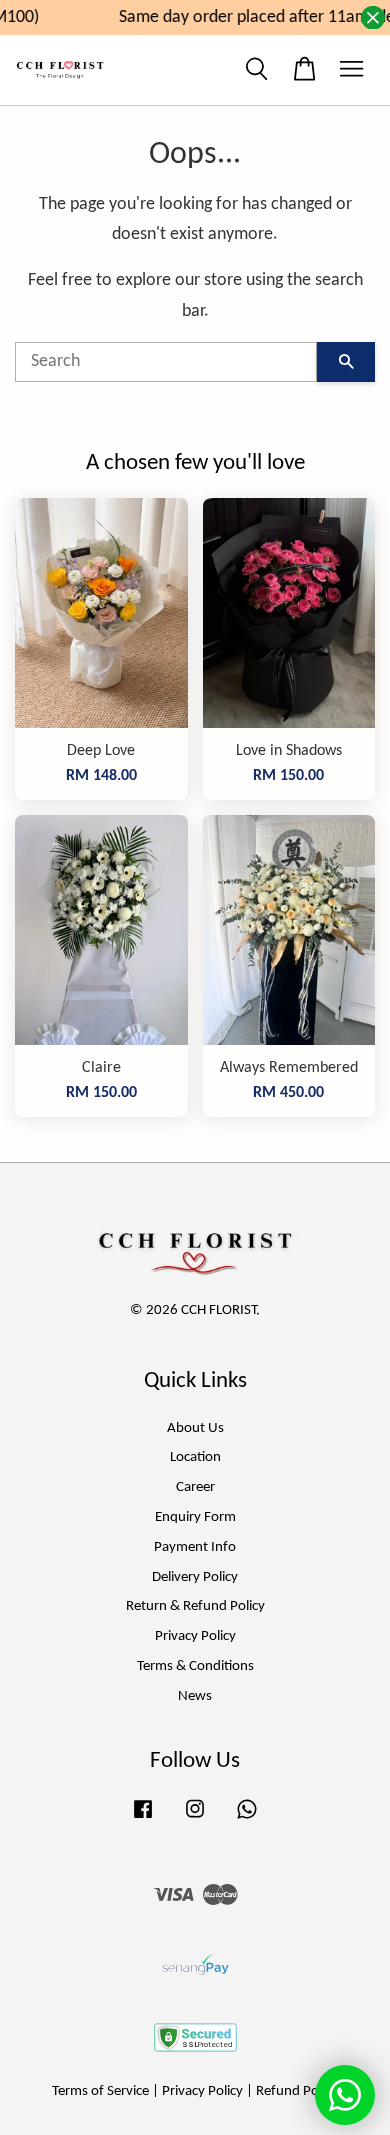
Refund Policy (297, 2091)
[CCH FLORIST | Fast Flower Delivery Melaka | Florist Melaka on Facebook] (143, 1819)
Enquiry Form (195, 1517)
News (195, 1696)
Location (195, 1457)
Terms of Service (100, 2091)
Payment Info (195, 1547)
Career (195, 1487)
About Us (195, 1428)
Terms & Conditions (195, 1666)
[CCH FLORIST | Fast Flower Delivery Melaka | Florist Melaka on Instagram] (195, 1819)
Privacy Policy (195, 1636)
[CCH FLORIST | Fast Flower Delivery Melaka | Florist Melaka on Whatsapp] (247, 1819)
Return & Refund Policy (195, 1606)
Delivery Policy (195, 1577)
